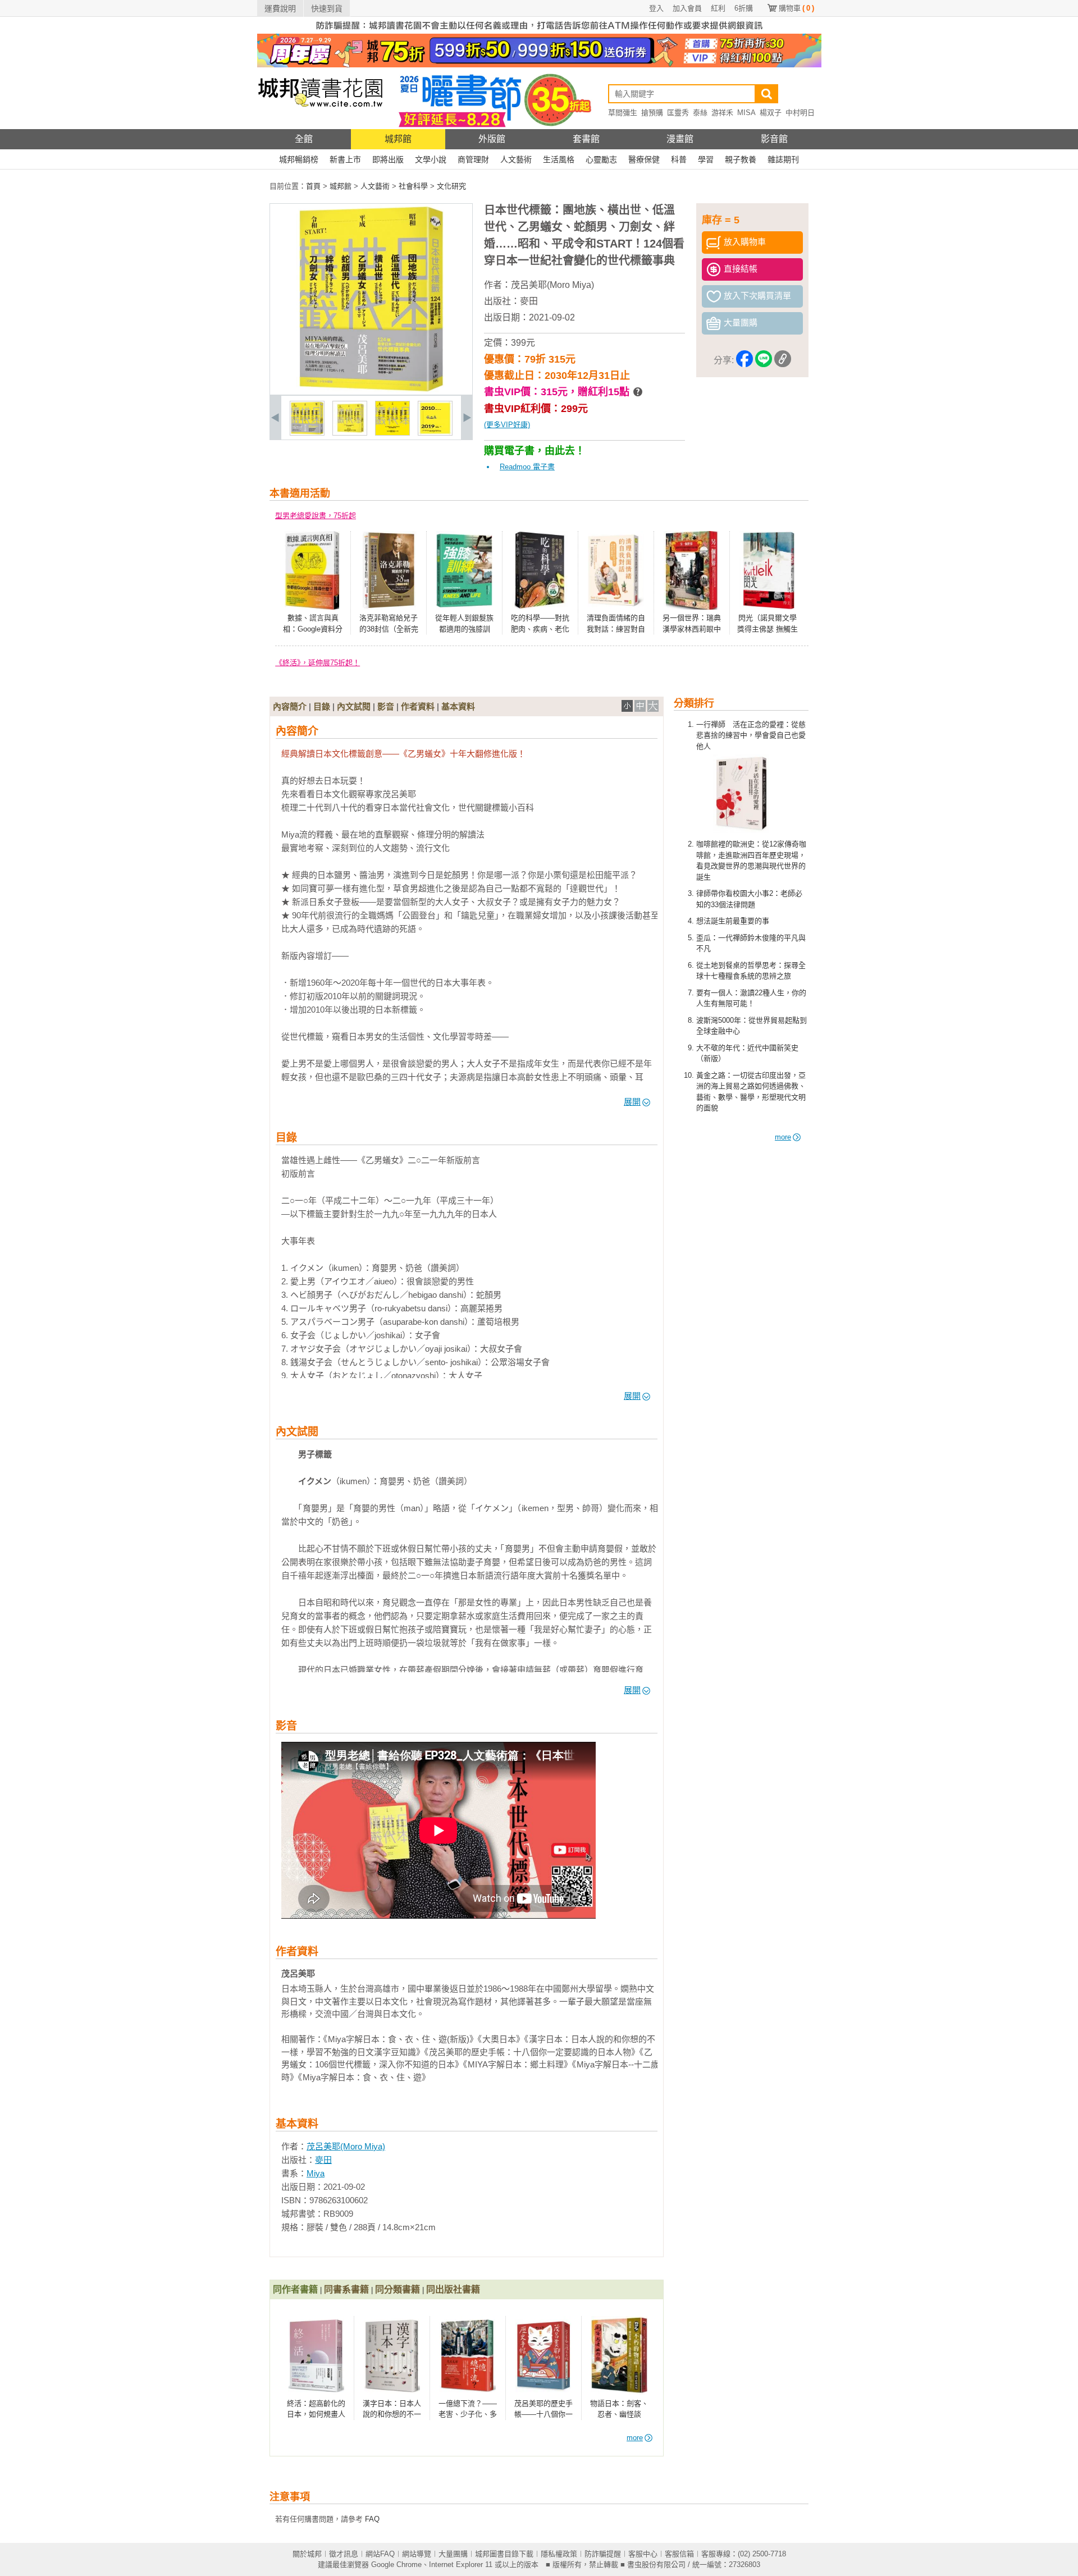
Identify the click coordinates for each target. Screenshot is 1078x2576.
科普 (679, 159)
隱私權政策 (559, 2554)
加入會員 (687, 8)
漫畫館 (680, 139)
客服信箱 (679, 2554)
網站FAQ (380, 2554)
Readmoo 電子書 (527, 467)
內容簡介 (290, 706)
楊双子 (771, 113)
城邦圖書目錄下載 (504, 2554)
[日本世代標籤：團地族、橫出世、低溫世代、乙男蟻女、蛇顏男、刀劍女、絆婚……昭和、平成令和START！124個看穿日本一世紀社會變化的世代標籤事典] (307, 433)
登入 (656, 8)
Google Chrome (396, 2564)
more (783, 1137)
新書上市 (345, 159)
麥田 (529, 301)
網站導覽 (417, 2554)
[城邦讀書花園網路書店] (320, 127)
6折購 (744, 8)
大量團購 (453, 2554)
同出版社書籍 (453, 2289)
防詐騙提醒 (603, 2554)
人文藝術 (516, 159)
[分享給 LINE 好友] (764, 361)
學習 (706, 159)
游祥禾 (722, 113)
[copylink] (783, 361)
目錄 (322, 706)
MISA (746, 113)
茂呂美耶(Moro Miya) (552, 285)
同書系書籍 (346, 2289)
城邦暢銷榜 (299, 159)
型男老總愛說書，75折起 (316, 516)
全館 (304, 139)
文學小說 (431, 159)
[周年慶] (539, 65)
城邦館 (398, 139)
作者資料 (418, 706)
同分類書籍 (398, 2289)
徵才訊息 (344, 2554)
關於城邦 (307, 2554)
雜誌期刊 (783, 159)
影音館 (774, 139)
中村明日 (800, 113)
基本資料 (458, 706)
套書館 (586, 139)
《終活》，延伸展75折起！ (318, 663)
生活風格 (559, 159)
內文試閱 (354, 706)
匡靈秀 (678, 113)
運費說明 (280, 8)
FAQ (372, 2519)
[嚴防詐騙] (539, 31)
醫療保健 (644, 159)
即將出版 (388, 159)
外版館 (492, 139)
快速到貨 (327, 8)
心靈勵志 (601, 159)
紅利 (718, 8)
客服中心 (643, 2554)
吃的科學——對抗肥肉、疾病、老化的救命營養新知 (540, 629)
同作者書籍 (295, 2289)
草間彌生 (623, 113)
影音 (386, 706)
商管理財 (473, 159)
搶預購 (652, 113)
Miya (316, 2173)
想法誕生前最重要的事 (733, 921)
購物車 (796, 8)
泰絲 (700, 113)
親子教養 (741, 159)
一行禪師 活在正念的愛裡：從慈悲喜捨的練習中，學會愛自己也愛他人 (751, 735)
